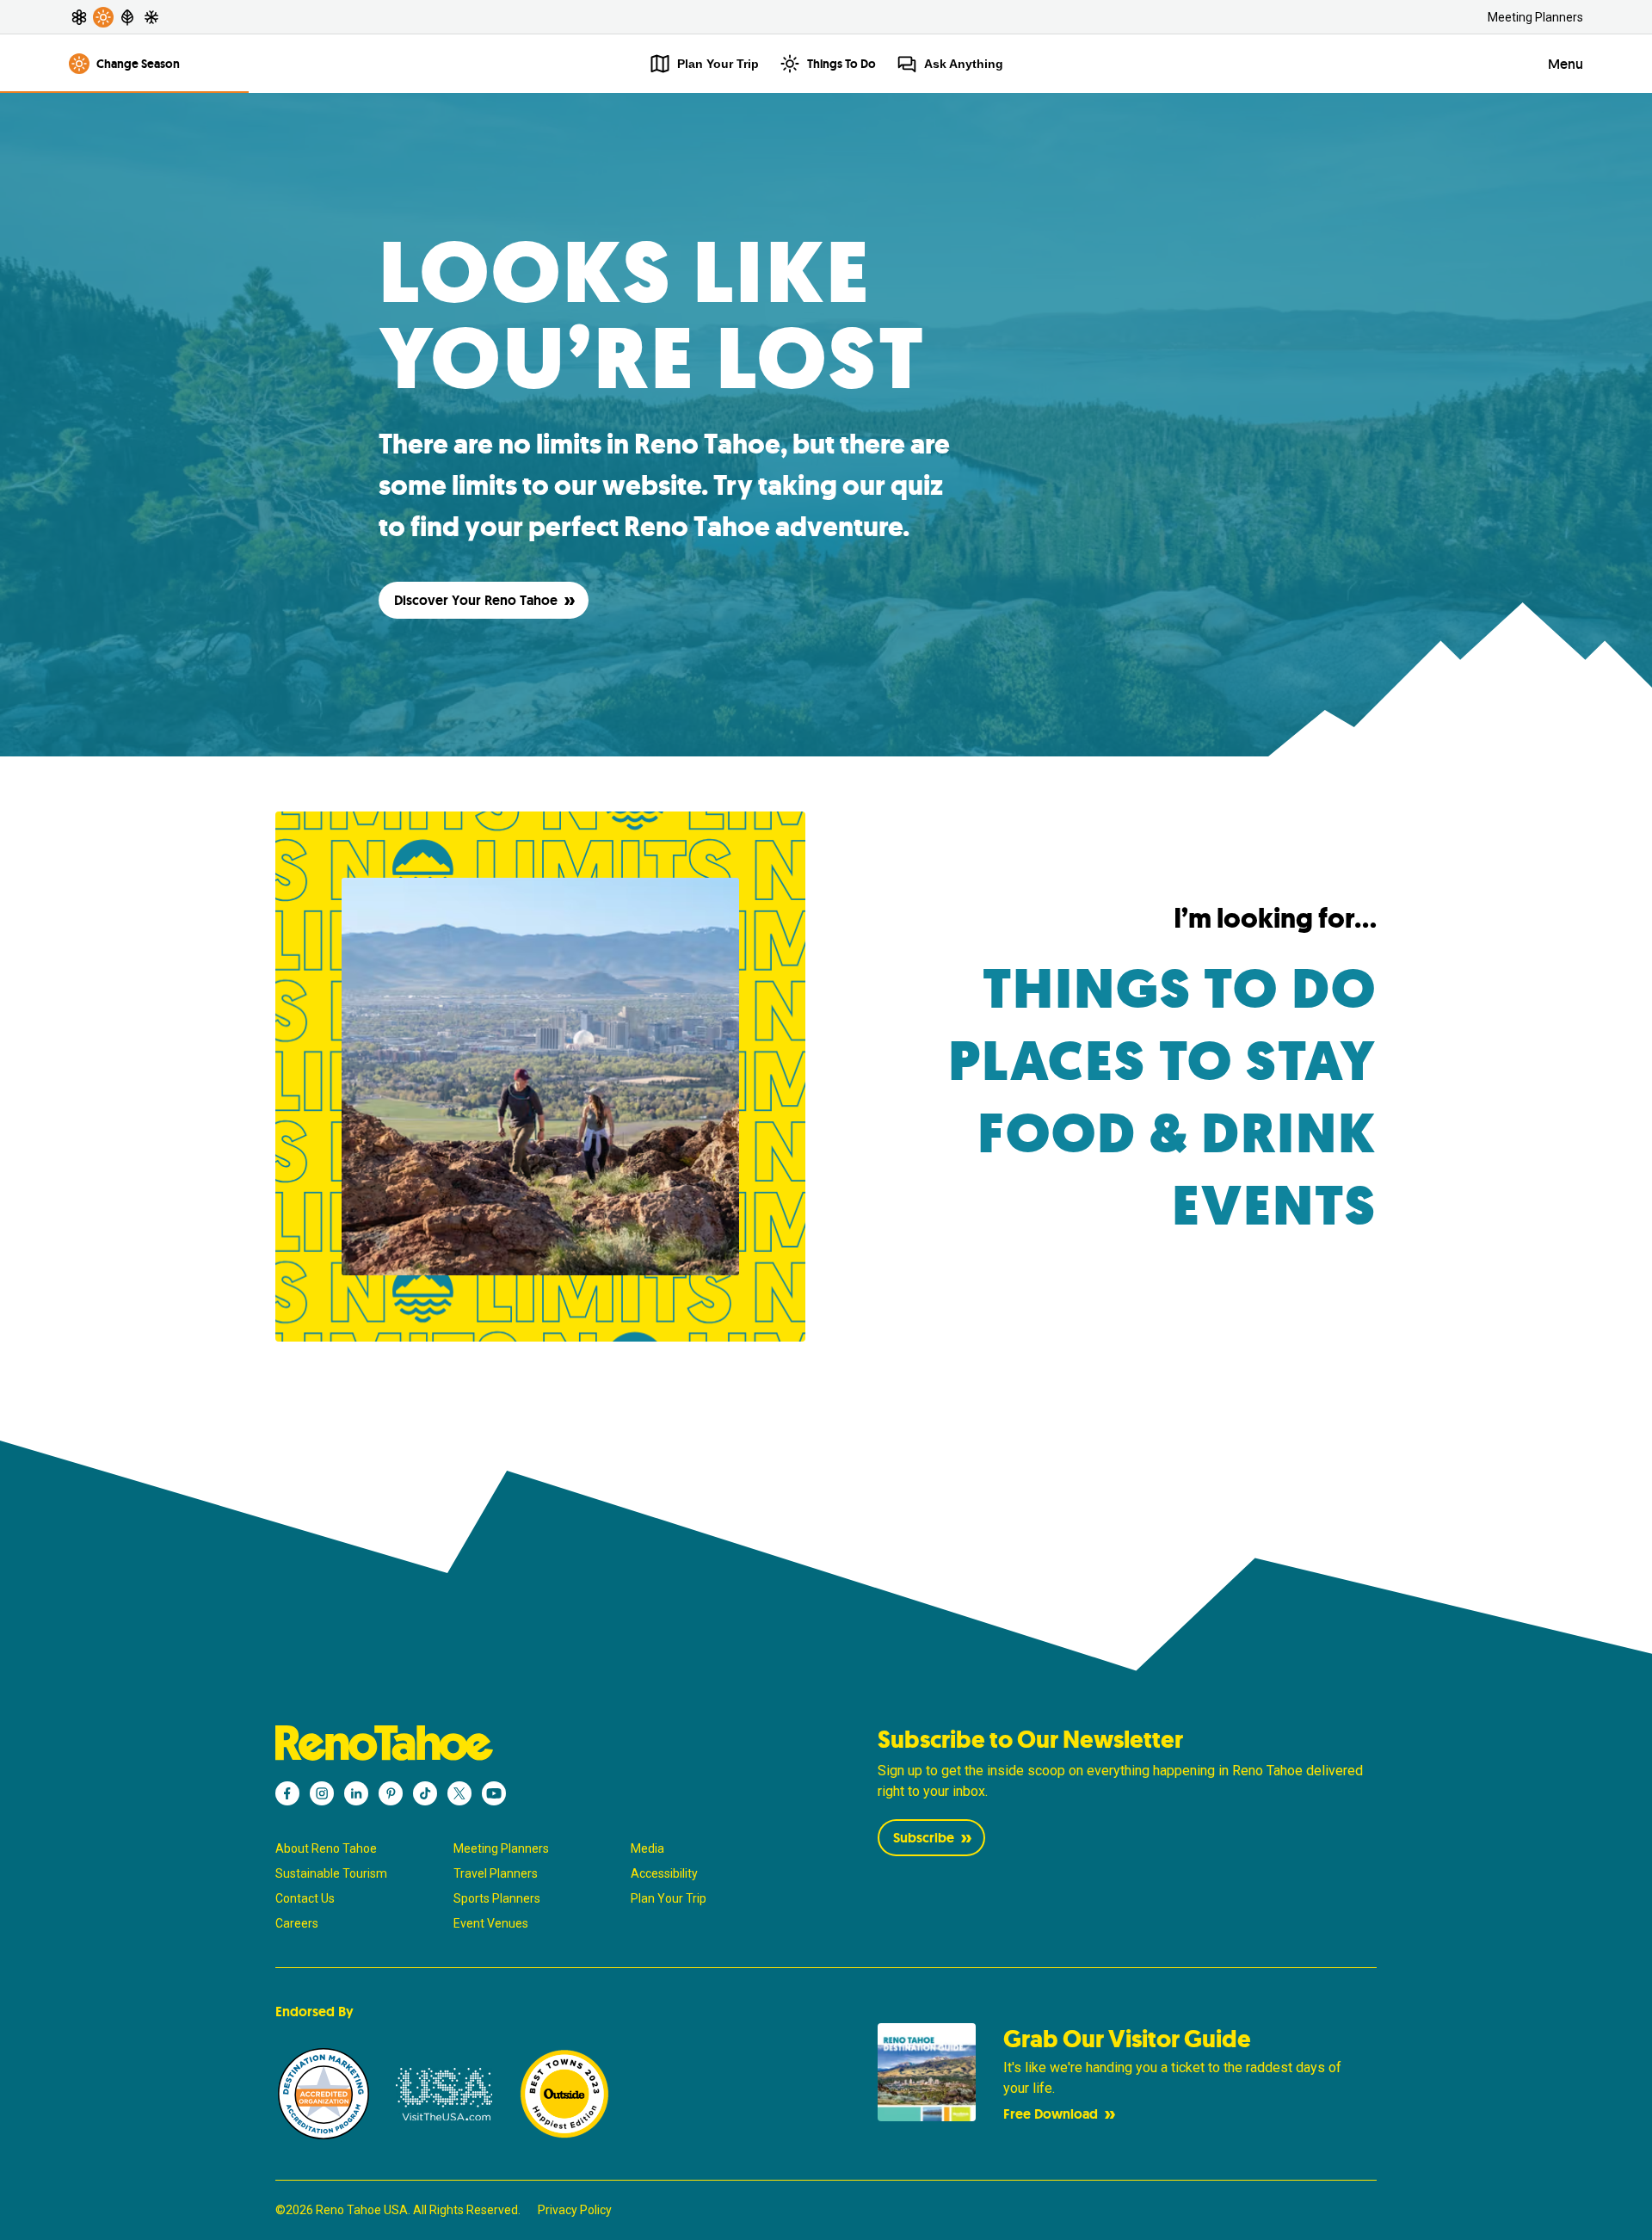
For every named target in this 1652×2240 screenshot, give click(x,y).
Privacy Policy (575, 2210)
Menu (1566, 64)
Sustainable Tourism (331, 1873)
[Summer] (103, 17)
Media (647, 1848)
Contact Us (305, 1898)
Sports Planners (497, 1898)
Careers (297, 1923)
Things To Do (841, 64)
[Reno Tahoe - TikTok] (425, 1793)
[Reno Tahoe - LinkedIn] (356, 1793)
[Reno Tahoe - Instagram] (322, 1793)
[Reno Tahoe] (525, 1743)
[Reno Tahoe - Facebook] (287, 1793)
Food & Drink (1177, 1134)
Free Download (1051, 2114)
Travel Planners (496, 1873)
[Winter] (151, 17)
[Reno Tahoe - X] (459, 1793)
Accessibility (664, 1873)
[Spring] (79, 17)
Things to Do (1180, 989)
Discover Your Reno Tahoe (476, 600)
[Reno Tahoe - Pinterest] (391, 1793)
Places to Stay (1162, 1061)
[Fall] (127, 17)
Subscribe (924, 1838)
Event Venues (491, 1923)
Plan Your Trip (669, 1898)
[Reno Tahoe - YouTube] (494, 1793)
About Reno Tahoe (326, 1848)
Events (1274, 1206)
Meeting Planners (1535, 17)
